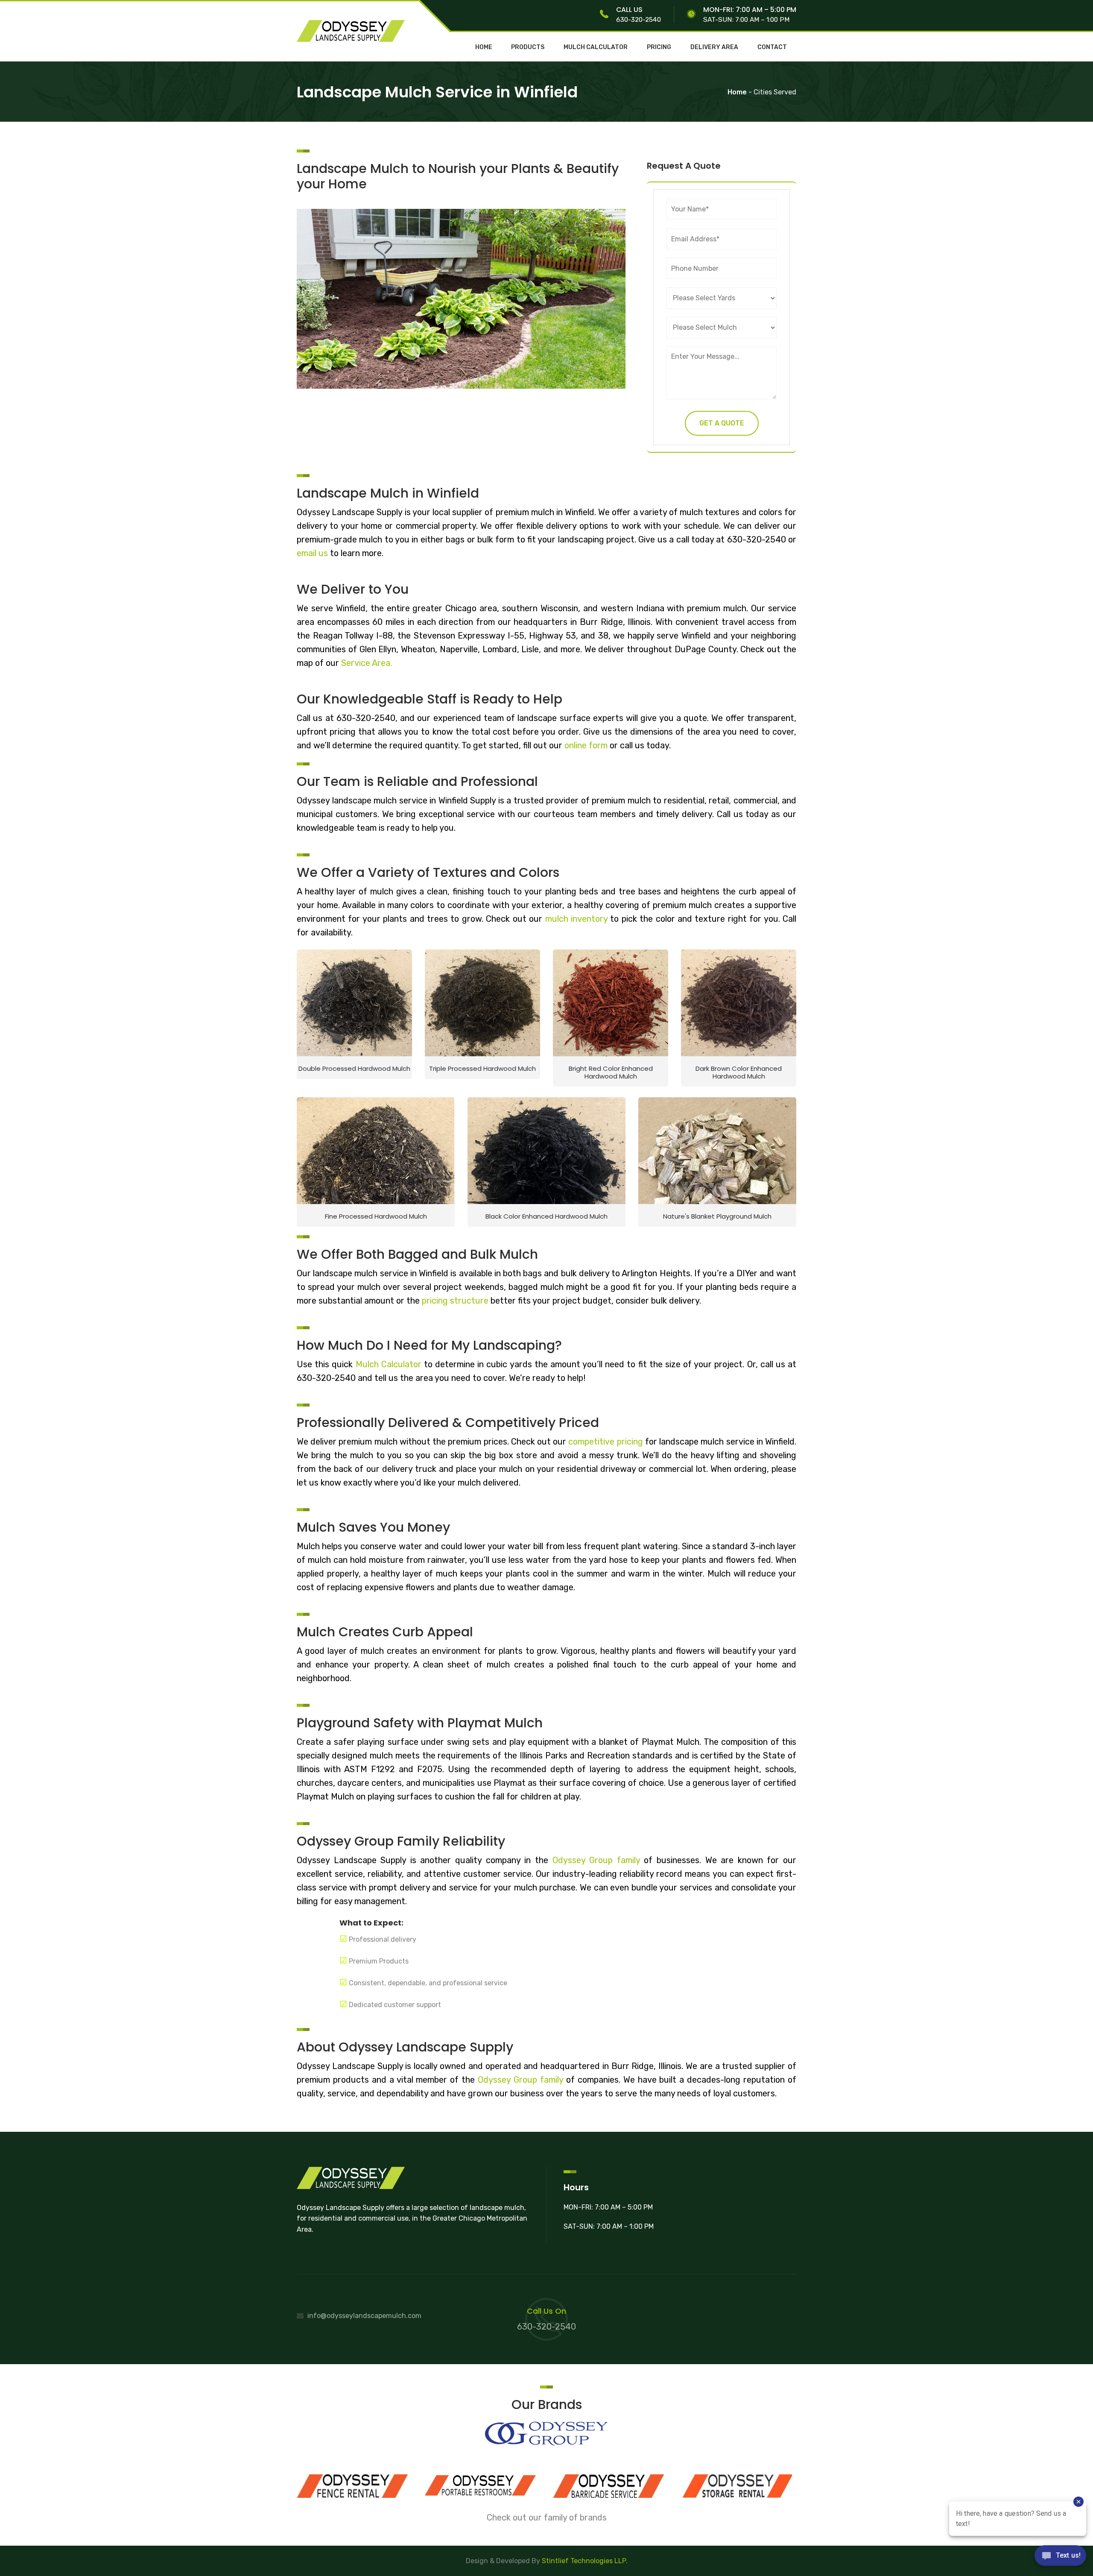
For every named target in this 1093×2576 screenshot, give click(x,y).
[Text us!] (1060, 2558)
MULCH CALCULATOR (596, 47)
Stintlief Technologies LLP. (585, 2561)
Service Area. (367, 663)
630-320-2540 (639, 19)
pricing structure (455, 1301)
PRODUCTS (528, 47)
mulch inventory (576, 919)
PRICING (659, 47)
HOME (484, 47)
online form (587, 745)
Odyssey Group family (596, 1860)
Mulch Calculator (390, 1364)
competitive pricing (605, 1442)
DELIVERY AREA (714, 47)
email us (312, 553)
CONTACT (772, 47)
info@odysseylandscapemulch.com (364, 2316)
